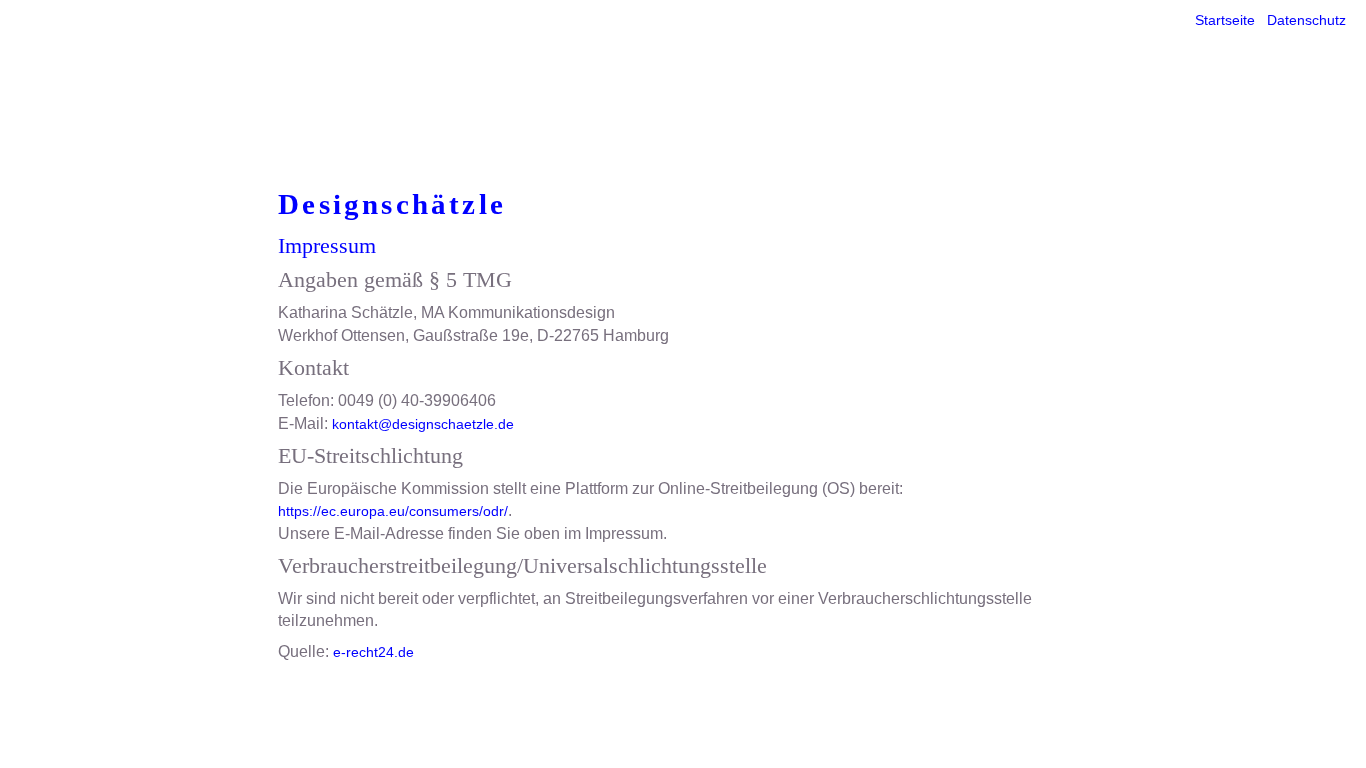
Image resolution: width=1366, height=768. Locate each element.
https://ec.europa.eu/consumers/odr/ (393, 511)
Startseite (1225, 20)
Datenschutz (1306, 20)
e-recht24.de (373, 652)
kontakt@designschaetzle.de (423, 424)
